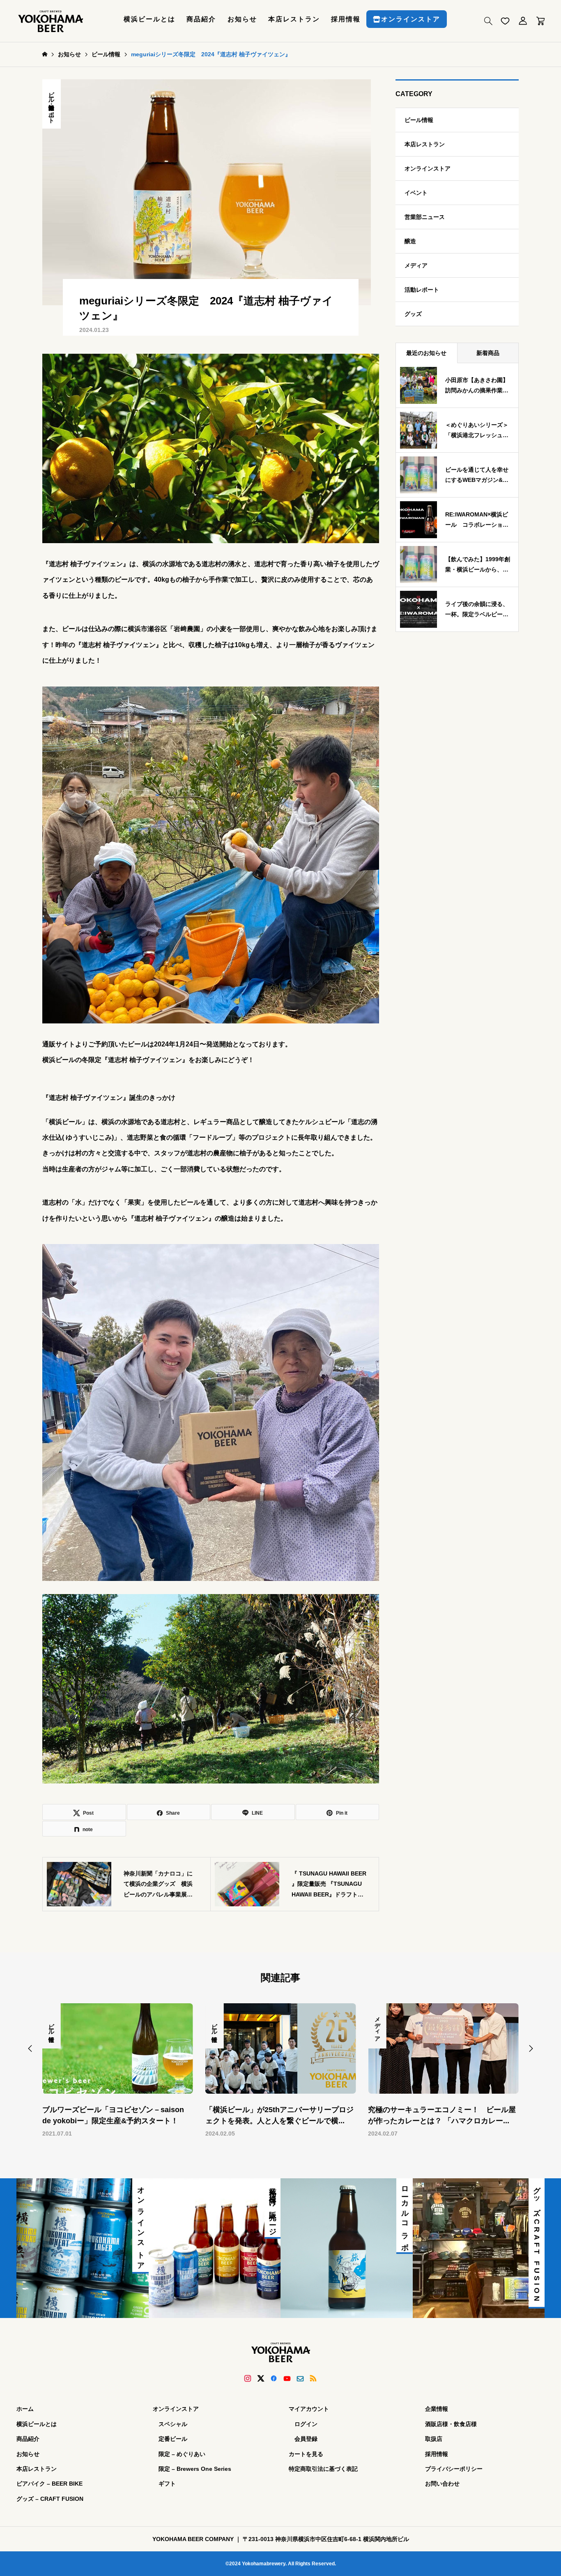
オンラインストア (411, 19)
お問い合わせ (442, 2484)
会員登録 (306, 2439)
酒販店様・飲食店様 (451, 2424)
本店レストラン (294, 19)
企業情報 (437, 2409)
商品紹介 (201, 19)
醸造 (410, 241)
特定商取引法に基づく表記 (323, 2469)
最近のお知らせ (426, 353)
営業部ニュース (425, 217)
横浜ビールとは (149, 19)
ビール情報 (52, 94)
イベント (416, 193)
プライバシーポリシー (454, 2469)
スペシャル (173, 2424)
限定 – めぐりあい (182, 2454)
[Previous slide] (30, 2048)
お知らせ (242, 19)
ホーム (25, 2409)
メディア (416, 265)
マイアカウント (309, 2409)
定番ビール (173, 2439)
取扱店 (434, 2439)
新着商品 (488, 353)
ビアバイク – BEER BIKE (49, 2484)
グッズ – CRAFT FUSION (50, 2499)
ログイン (306, 2424)
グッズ (413, 314)
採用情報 (346, 19)
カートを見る (306, 2454)
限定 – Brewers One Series (195, 2469)
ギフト (167, 2484)
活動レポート (52, 111)
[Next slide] (531, 2048)
